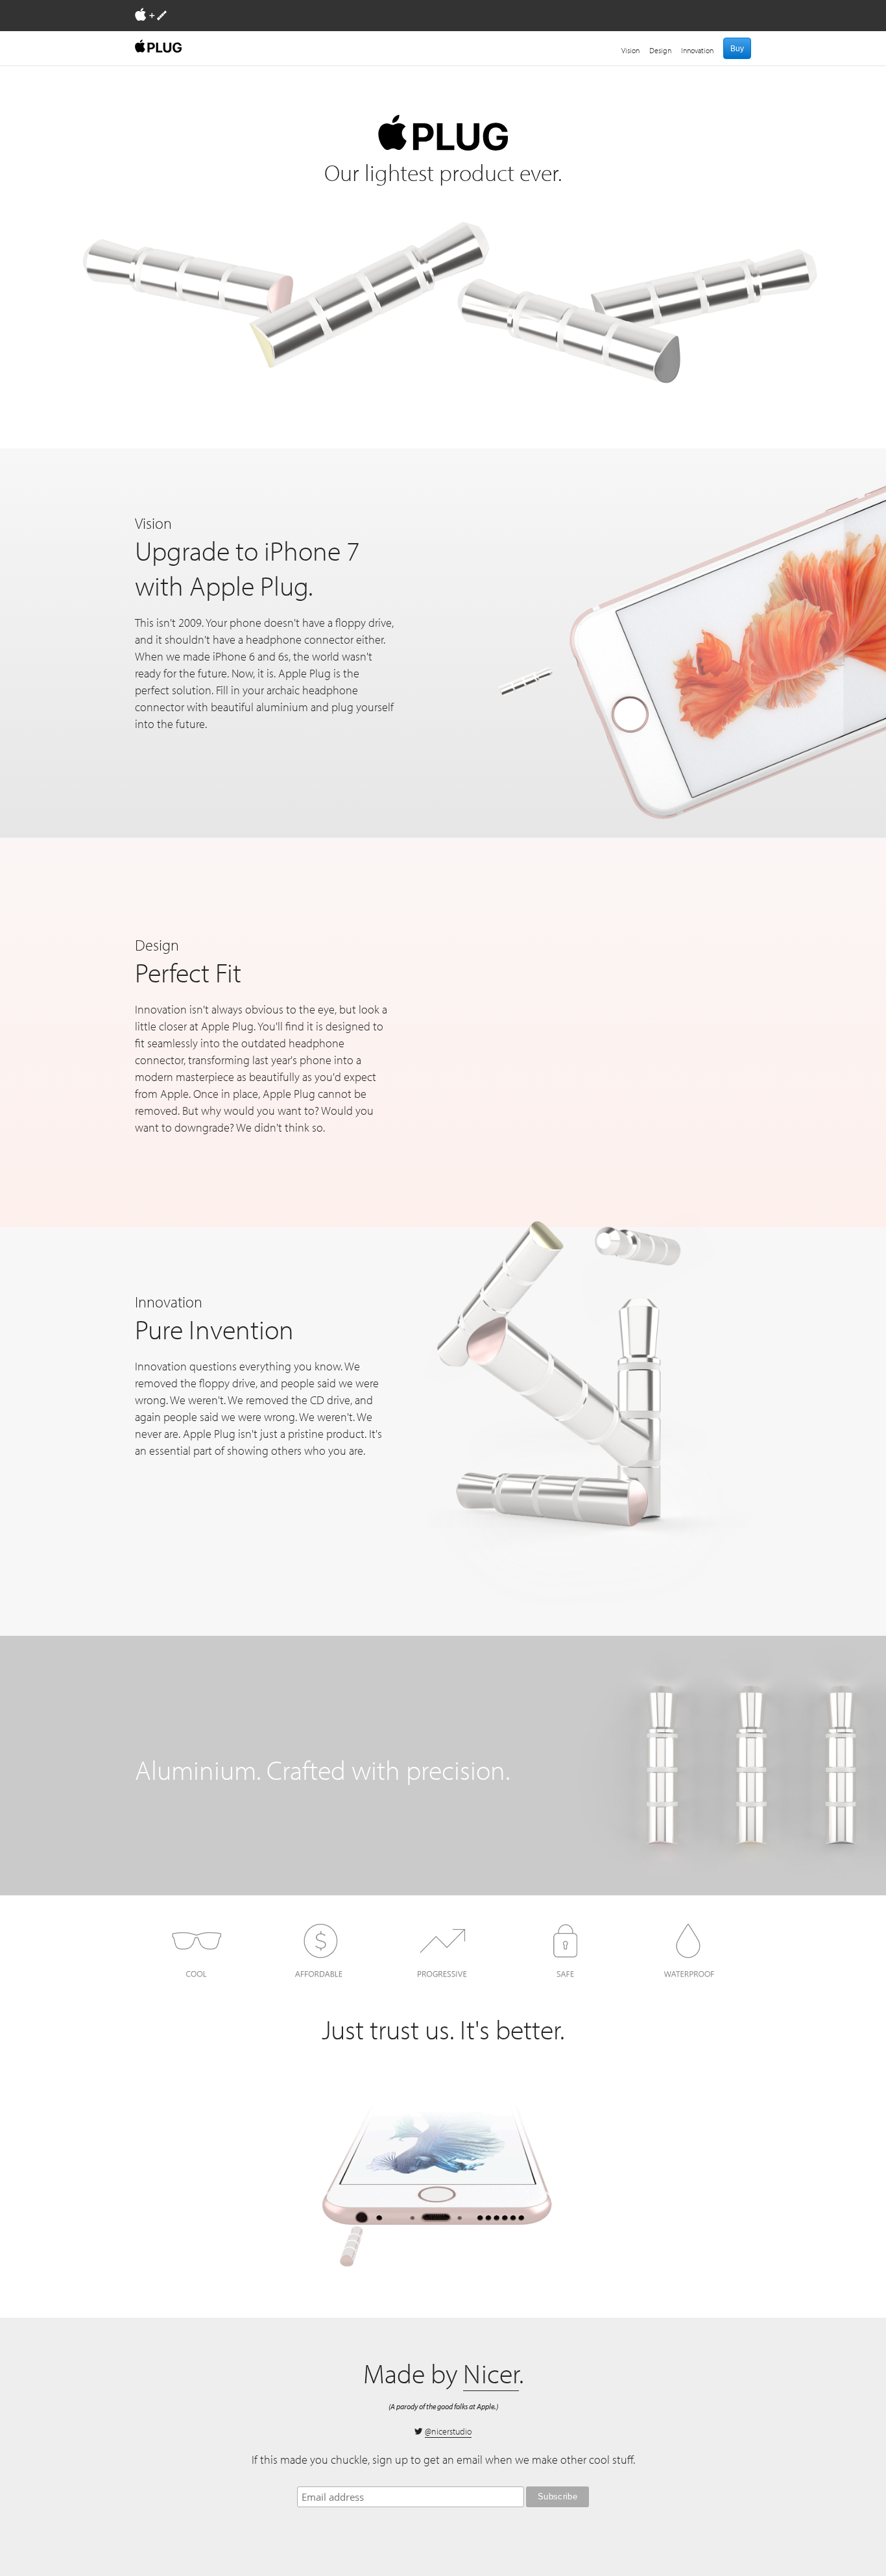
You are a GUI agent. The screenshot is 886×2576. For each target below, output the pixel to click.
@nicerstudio (448, 2431)
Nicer (491, 2373)
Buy (737, 49)
